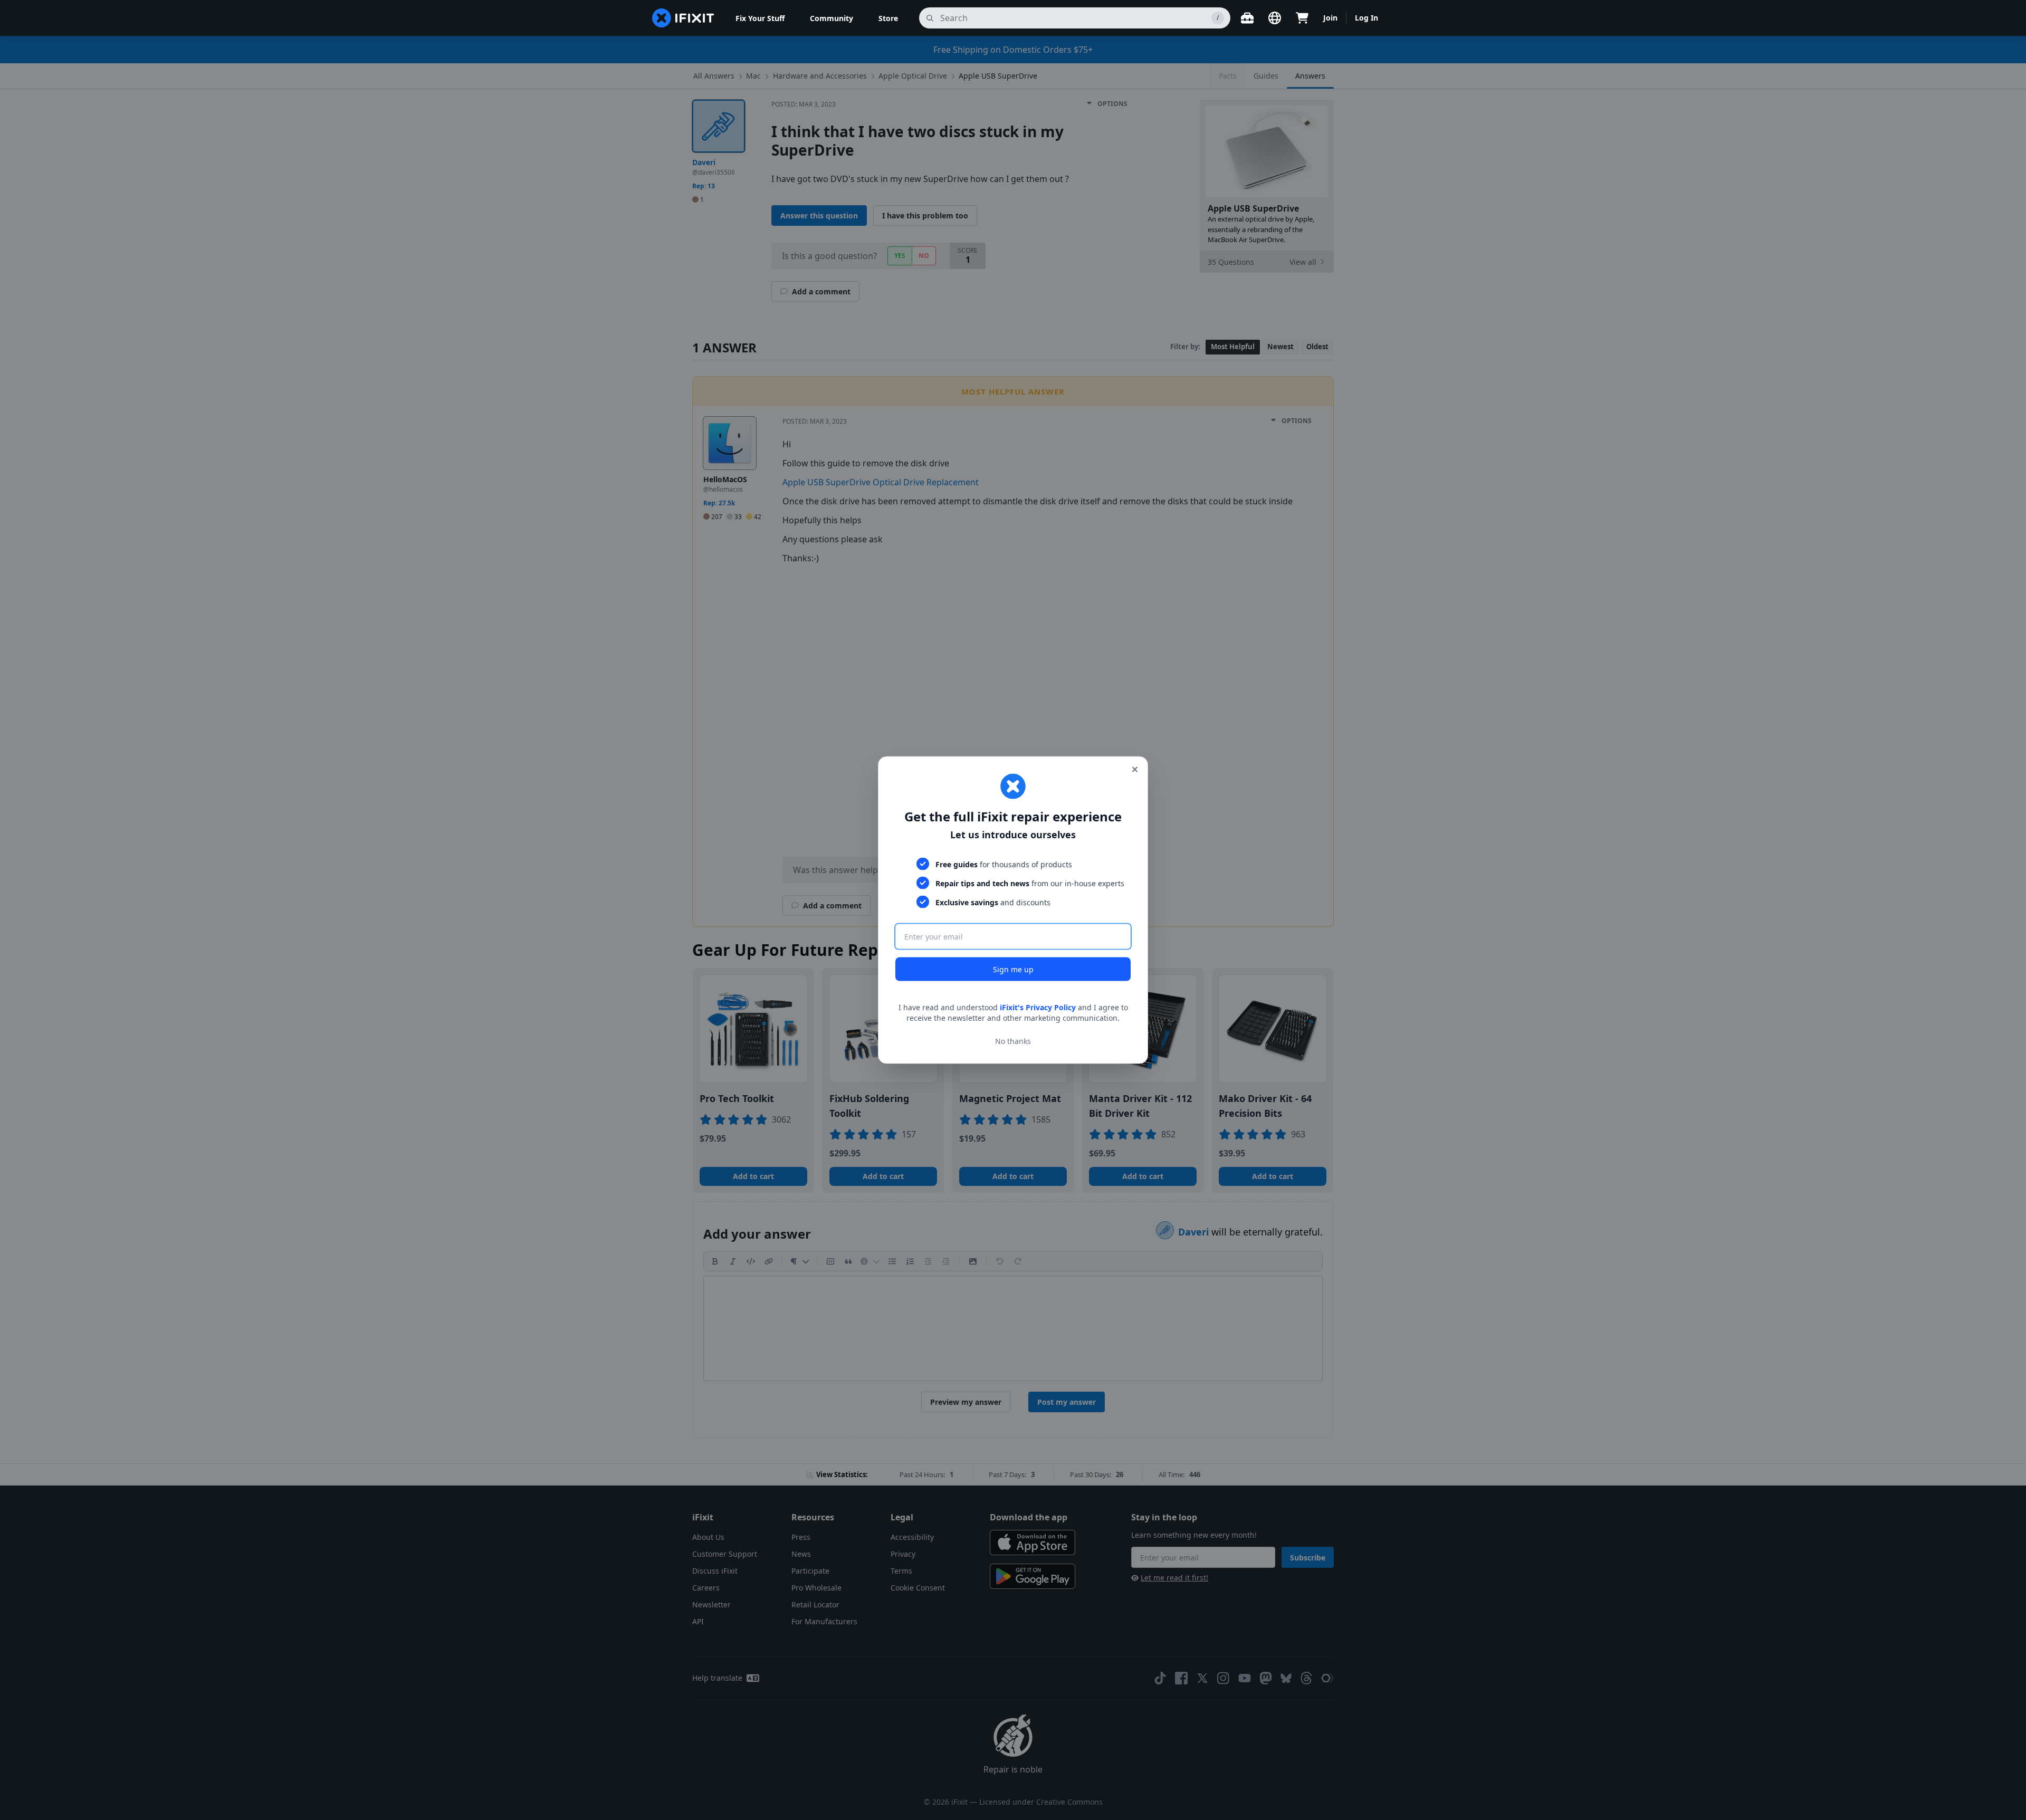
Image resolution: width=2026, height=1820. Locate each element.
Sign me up (1013, 969)
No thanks (1013, 1041)
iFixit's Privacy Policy (1038, 1007)
